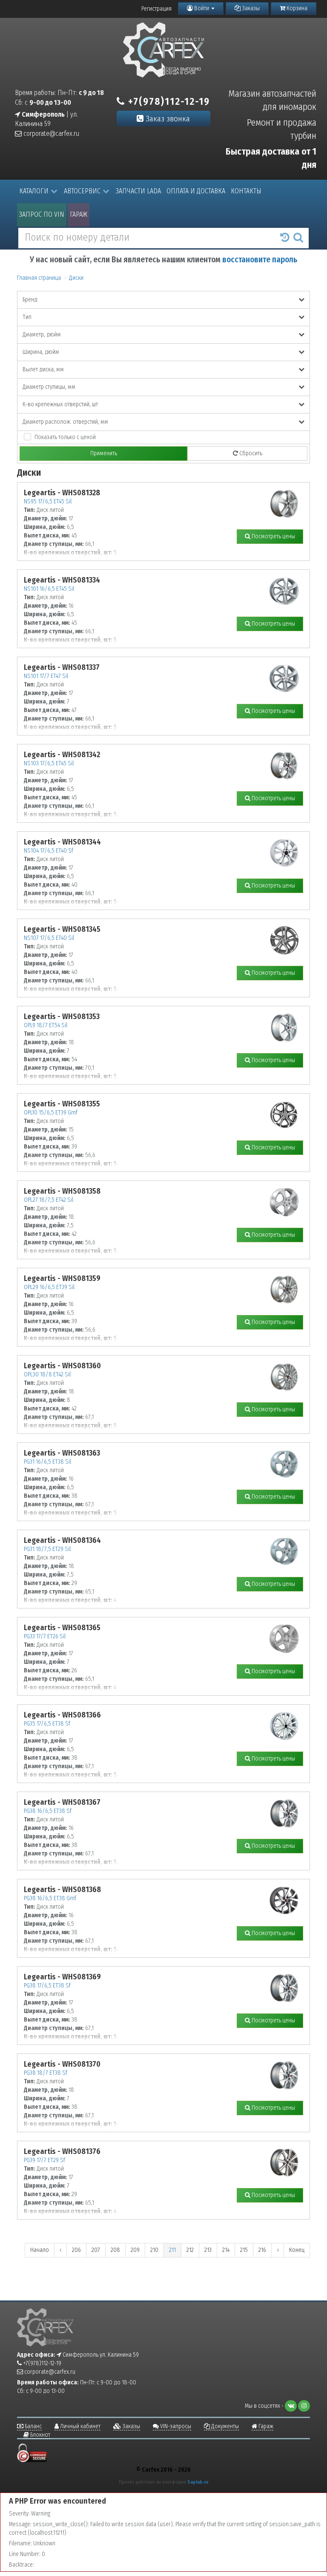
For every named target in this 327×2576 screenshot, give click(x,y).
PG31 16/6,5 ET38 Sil (47, 1462)
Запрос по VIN (42, 214)
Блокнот (40, 2435)
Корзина (296, 8)
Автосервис (82, 191)
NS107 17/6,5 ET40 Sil (49, 938)
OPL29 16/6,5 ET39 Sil (49, 1287)
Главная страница (39, 278)
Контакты (246, 191)
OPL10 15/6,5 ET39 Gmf (51, 1113)
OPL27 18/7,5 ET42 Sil (49, 1200)
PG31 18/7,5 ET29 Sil (47, 1549)
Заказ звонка (167, 119)
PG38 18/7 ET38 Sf (46, 2073)
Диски (76, 278)
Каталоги (34, 191)
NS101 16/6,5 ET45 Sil (49, 589)
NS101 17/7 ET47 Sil (46, 676)
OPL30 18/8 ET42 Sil (47, 1374)
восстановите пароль (260, 260)
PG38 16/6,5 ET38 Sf (48, 1811)
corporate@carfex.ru (50, 134)
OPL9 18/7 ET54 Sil (46, 1025)
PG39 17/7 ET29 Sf (44, 2160)
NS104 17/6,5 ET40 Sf (49, 851)
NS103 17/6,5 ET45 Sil (49, 763)
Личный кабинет (80, 2426)
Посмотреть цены (273, 536)
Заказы (250, 8)
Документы (224, 2426)
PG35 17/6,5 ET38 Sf (47, 1724)
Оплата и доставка (196, 191)
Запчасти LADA (138, 191)
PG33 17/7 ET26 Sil (45, 1636)
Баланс (33, 2426)
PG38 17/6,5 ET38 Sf (47, 1986)
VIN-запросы (175, 2426)
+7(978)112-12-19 (168, 101)
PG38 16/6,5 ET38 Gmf (50, 1898)
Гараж (79, 214)
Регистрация (156, 9)
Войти (202, 8)
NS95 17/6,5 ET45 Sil (48, 501)
